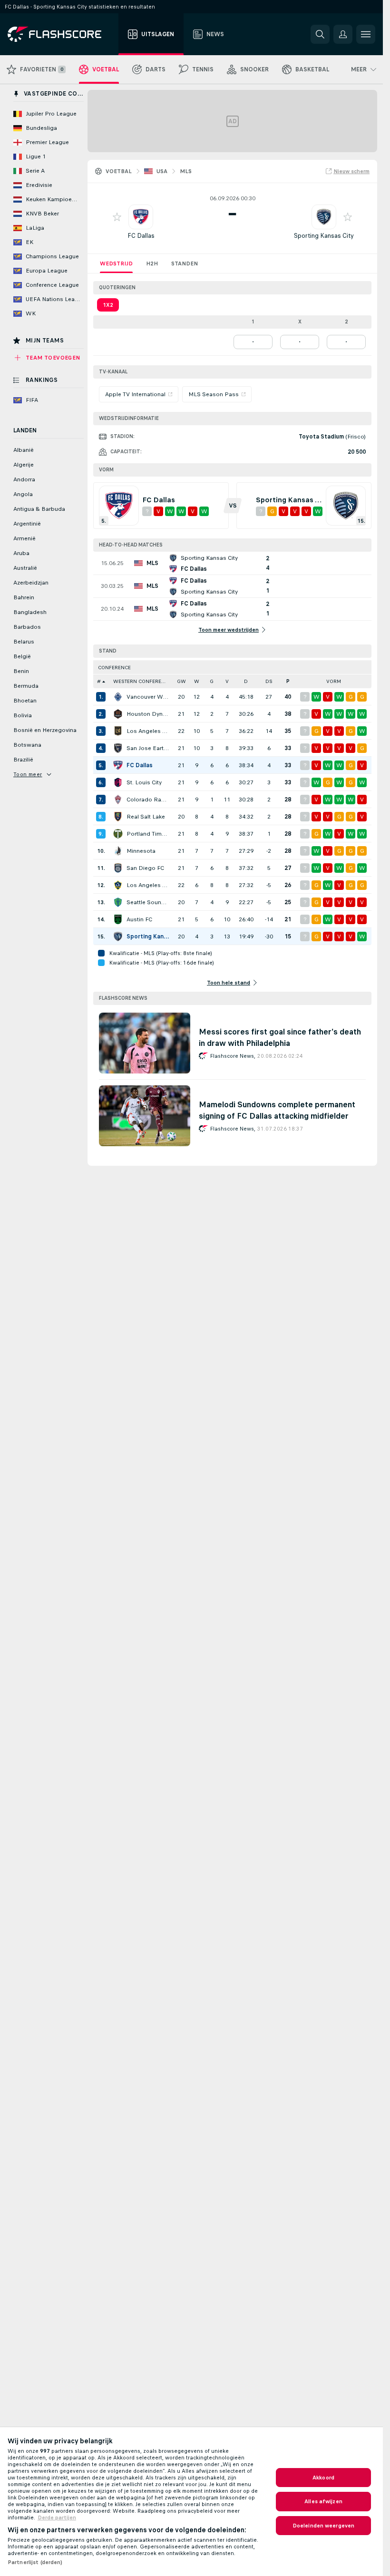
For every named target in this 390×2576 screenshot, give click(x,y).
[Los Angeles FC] (118, 731)
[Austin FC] (118, 919)
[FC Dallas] (118, 765)
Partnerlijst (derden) (35, 2562)
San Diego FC (145, 868)
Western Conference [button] (142, 681)
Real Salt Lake (146, 817)
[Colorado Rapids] (118, 800)
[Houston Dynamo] (118, 714)
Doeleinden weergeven (323, 2526)
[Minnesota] (118, 851)
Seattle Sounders (148, 902)
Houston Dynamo (148, 714)
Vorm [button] (334, 681)
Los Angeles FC (148, 731)
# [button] (99, 681)
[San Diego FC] (118, 868)
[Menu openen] (366, 34)
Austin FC (139, 919)
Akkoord (323, 2478)
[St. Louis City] (118, 782)
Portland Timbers (148, 834)
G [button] (212, 681)
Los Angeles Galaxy (148, 885)
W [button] (197, 681)
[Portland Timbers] (118, 834)
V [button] (227, 681)
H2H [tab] (152, 263)
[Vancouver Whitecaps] (118, 697)
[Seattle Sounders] (118, 902)
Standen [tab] (185, 263)
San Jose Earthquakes (148, 748)
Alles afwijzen (323, 2501)
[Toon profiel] (141, 217)
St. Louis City (144, 782)
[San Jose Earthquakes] (118, 748)
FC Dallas (141, 236)
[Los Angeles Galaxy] (118, 885)
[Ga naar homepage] (61, 34)
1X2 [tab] (108, 305)
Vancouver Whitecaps (148, 697)
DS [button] (269, 681)
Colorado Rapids (148, 800)
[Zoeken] (320, 34)
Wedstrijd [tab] (116, 263)
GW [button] (181, 681)
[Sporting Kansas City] (118, 937)
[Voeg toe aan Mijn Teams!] (117, 217)
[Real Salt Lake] (118, 817)
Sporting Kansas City (324, 236)
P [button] (288, 681)
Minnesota (141, 851)
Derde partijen (57, 2517)
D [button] (246, 681)
